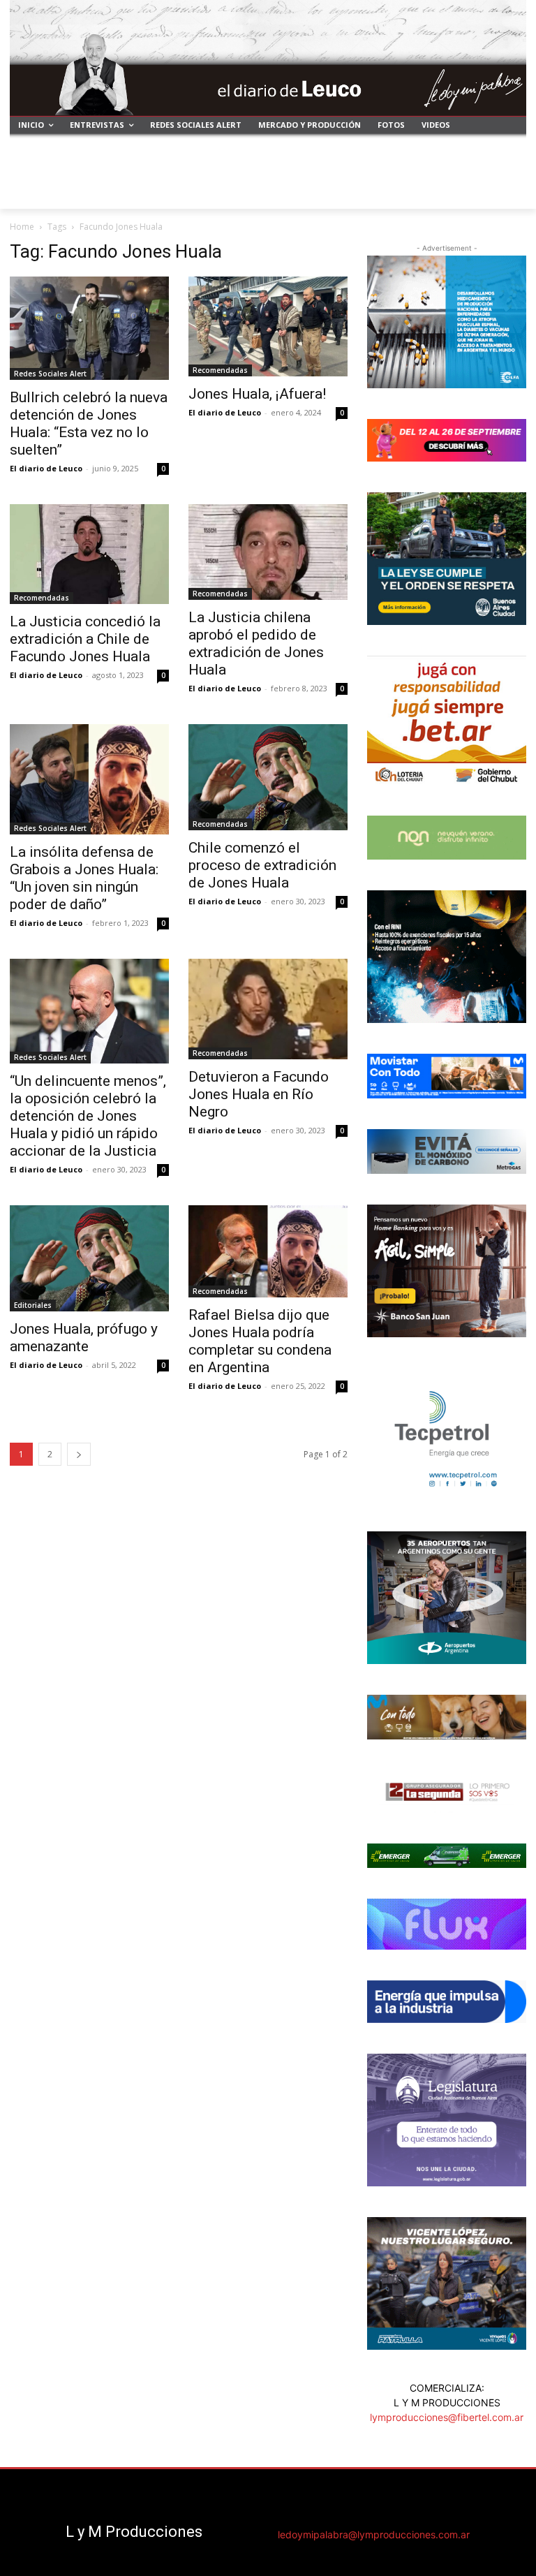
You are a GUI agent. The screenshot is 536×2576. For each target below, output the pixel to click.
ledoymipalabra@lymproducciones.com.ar (374, 2534)
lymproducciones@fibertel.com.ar (447, 2417)
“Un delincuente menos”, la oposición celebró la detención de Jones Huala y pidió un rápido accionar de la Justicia (88, 1116)
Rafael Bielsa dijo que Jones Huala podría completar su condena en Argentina (260, 1341)
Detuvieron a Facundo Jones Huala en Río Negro (259, 1094)
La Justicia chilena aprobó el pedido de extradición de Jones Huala (256, 643)
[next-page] (79, 1454)
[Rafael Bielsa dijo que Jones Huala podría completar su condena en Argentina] (268, 1251)
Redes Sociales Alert (50, 374)
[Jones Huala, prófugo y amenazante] (89, 1258)
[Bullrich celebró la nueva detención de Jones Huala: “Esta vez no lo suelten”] (89, 328)
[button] (510, 192)
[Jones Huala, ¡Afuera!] (268, 326)
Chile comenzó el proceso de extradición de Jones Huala (262, 865)
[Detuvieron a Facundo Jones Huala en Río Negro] (268, 1009)
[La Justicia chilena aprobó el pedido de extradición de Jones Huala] (268, 552)
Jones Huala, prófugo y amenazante (84, 1338)
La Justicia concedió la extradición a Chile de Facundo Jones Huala (85, 639)
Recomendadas (220, 370)
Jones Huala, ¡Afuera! (257, 394)
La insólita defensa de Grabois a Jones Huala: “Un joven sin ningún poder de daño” (84, 878)
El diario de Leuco (46, 468)
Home (22, 227)
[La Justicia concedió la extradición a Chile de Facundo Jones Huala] (89, 554)
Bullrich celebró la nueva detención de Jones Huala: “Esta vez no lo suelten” (89, 424)
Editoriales (33, 1305)
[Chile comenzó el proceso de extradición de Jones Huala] (268, 777)
